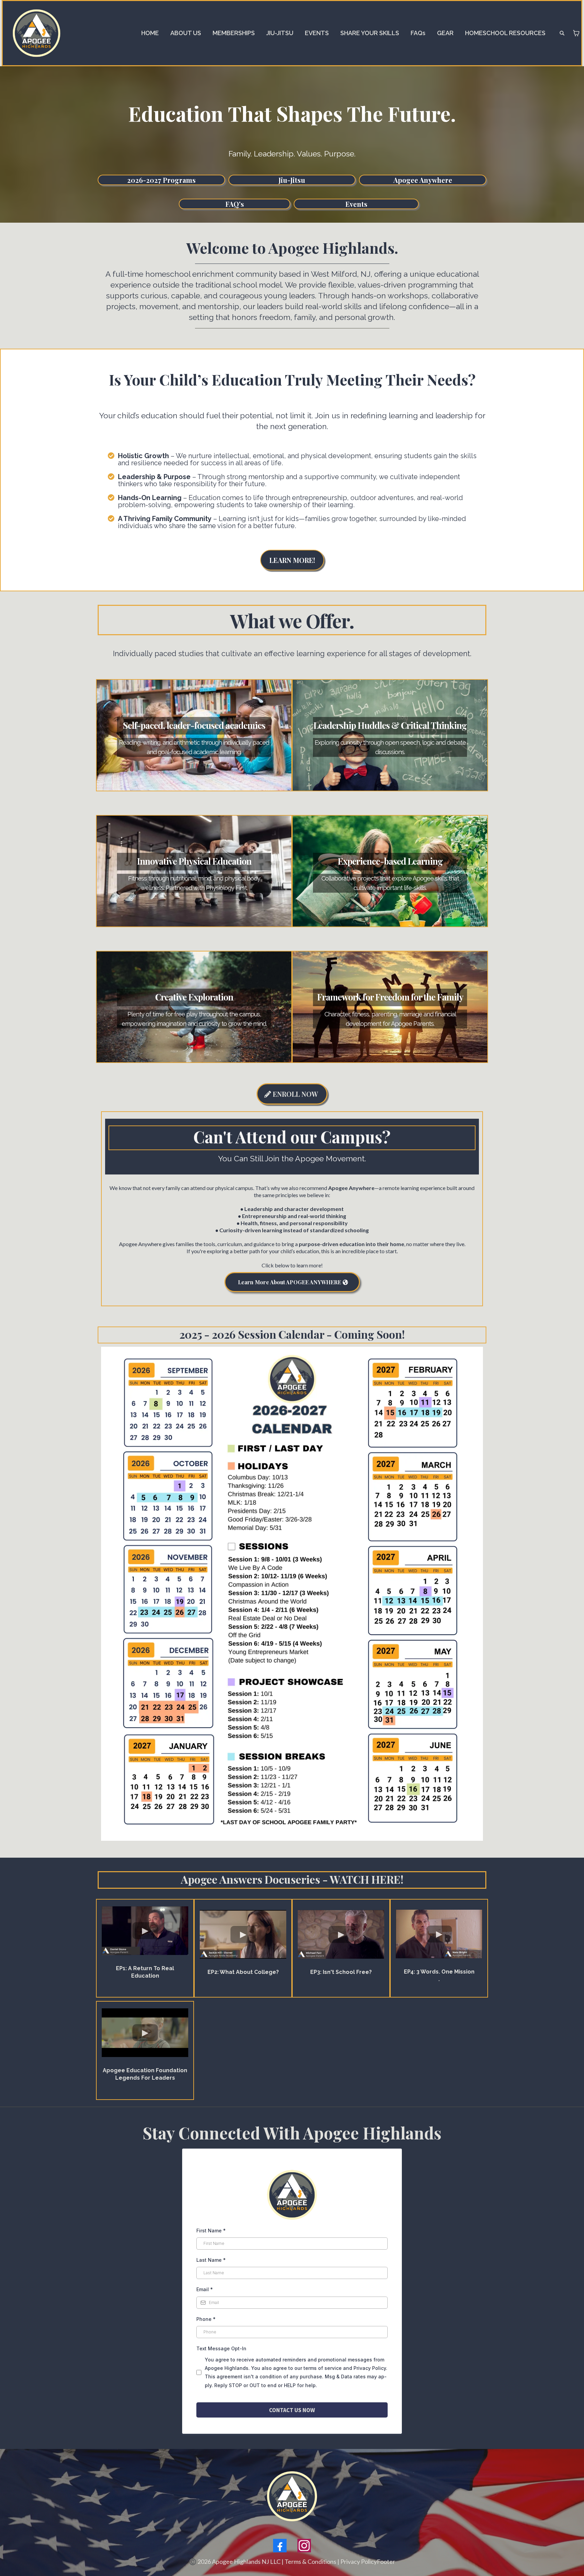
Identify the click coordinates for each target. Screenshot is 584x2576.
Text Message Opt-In (221, 2348)
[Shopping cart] (576, 33)
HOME (150, 33)
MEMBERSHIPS (234, 33)
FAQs (418, 33)
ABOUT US (186, 33)
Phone (206, 2319)
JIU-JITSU (280, 33)
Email (205, 2289)
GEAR (445, 33)
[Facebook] (280, 2546)
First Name (211, 2231)
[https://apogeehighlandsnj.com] (36, 33)
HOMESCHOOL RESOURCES (505, 33)
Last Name (211, 2260)
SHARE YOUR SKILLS (370, 33)
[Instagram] (304, 2546)
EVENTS (317, 33)
